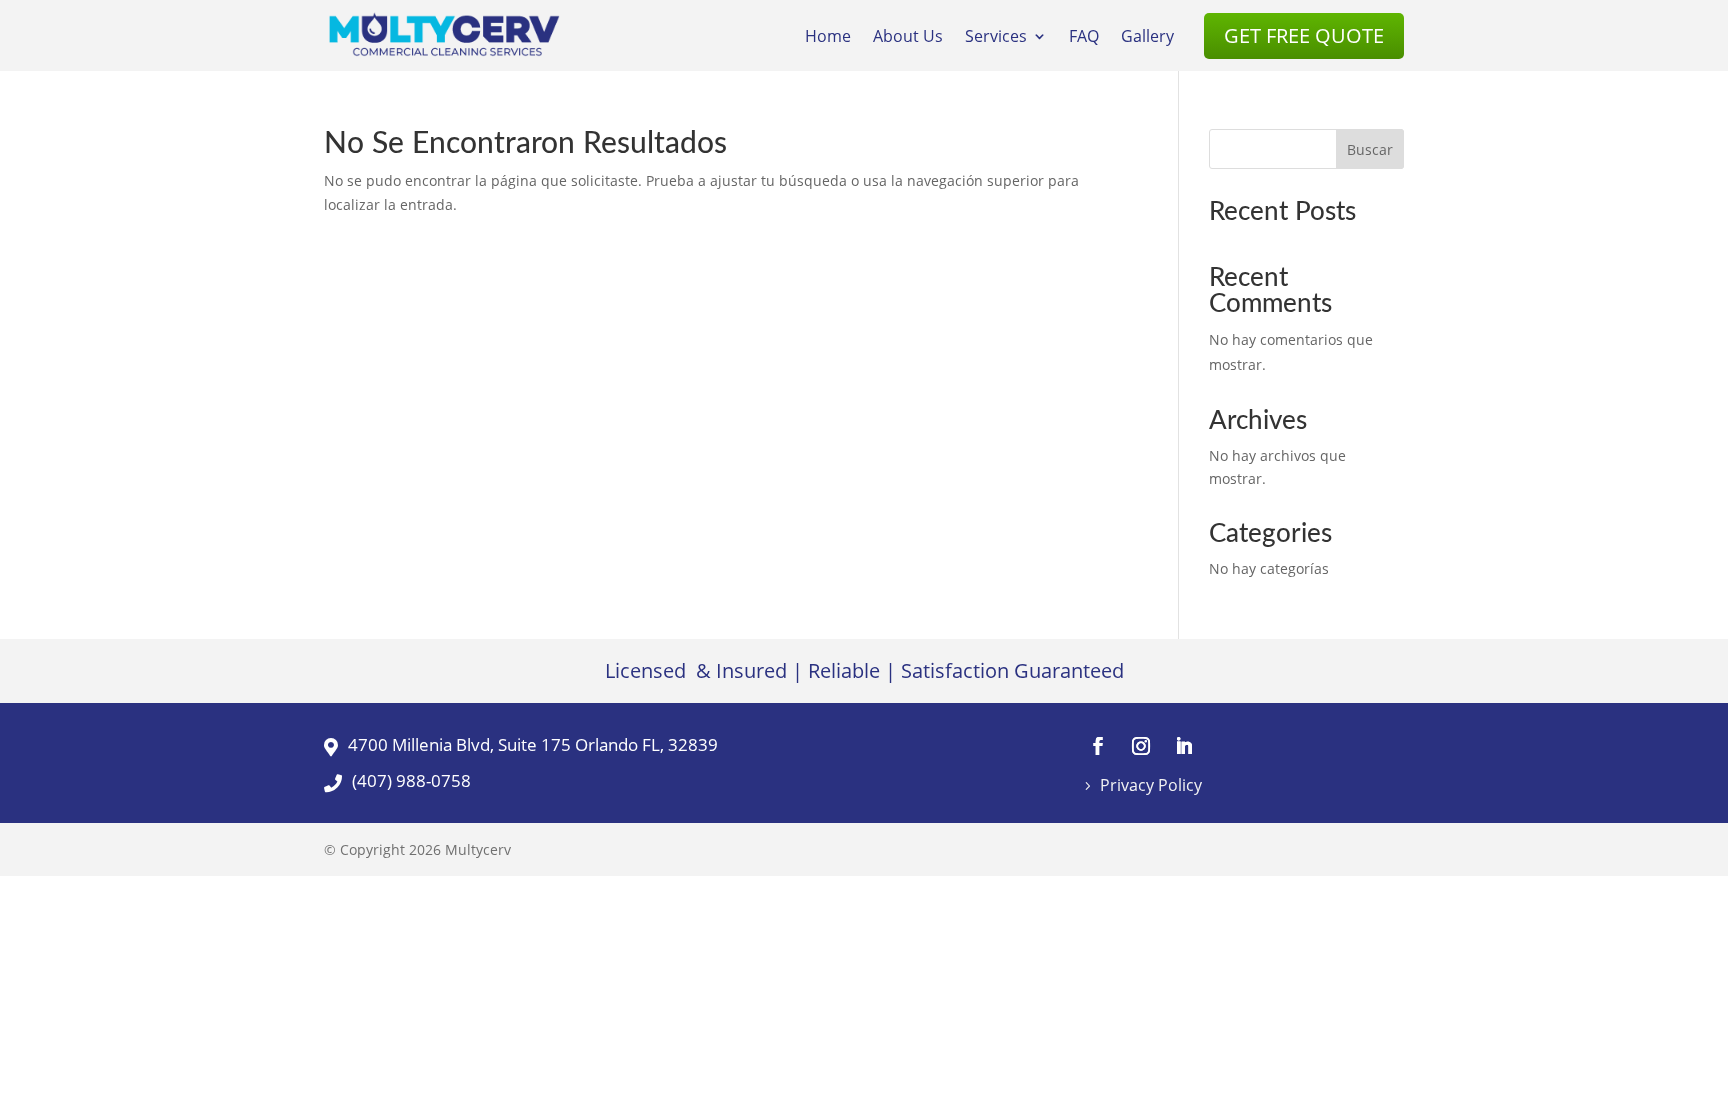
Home (828, 38)
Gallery (1147, 38)
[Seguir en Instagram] (1141, 746)
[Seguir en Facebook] (1098, 746)
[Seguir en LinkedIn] (1184, 746)
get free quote (1304, 35)
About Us (908, 38)
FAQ (1084, 38)
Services (996, 38)
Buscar (1370, 149)
